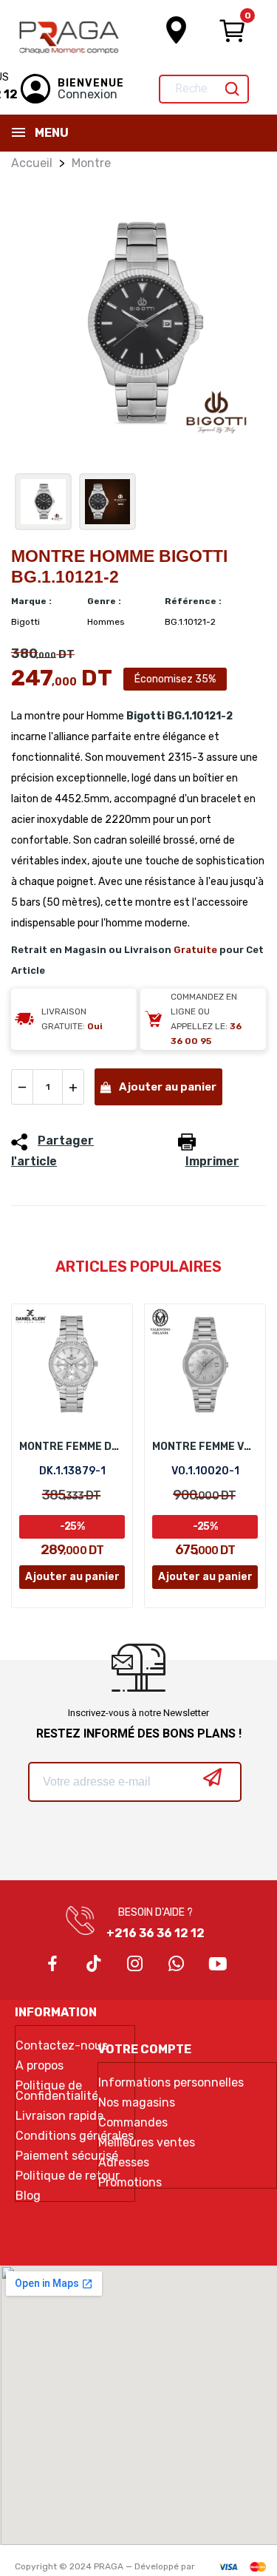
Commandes (133, 2123)
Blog (28, 2196)
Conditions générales (75, 2136)
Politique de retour (68, 2176)
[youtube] (218, 1965)
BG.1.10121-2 (200, 716)
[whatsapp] (177, 1965)
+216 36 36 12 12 (155, 1933)
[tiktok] (94, 1965)
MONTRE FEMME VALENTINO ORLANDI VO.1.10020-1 (205, 1447)
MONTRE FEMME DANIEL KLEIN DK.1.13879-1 (72, 1447)
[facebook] (52, 1965)
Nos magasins (137, 2103)
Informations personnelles (171, 2083)
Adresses (124, 2163)
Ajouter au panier (168, 1087)
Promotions (130, 2183)
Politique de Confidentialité (57, 2091)
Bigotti (146, 716)
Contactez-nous (62, 2046)
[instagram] (135, 1965)
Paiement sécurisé (67, 2156)
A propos (40, 2066)
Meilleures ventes (147, 2143)
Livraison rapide (59, 2116)
